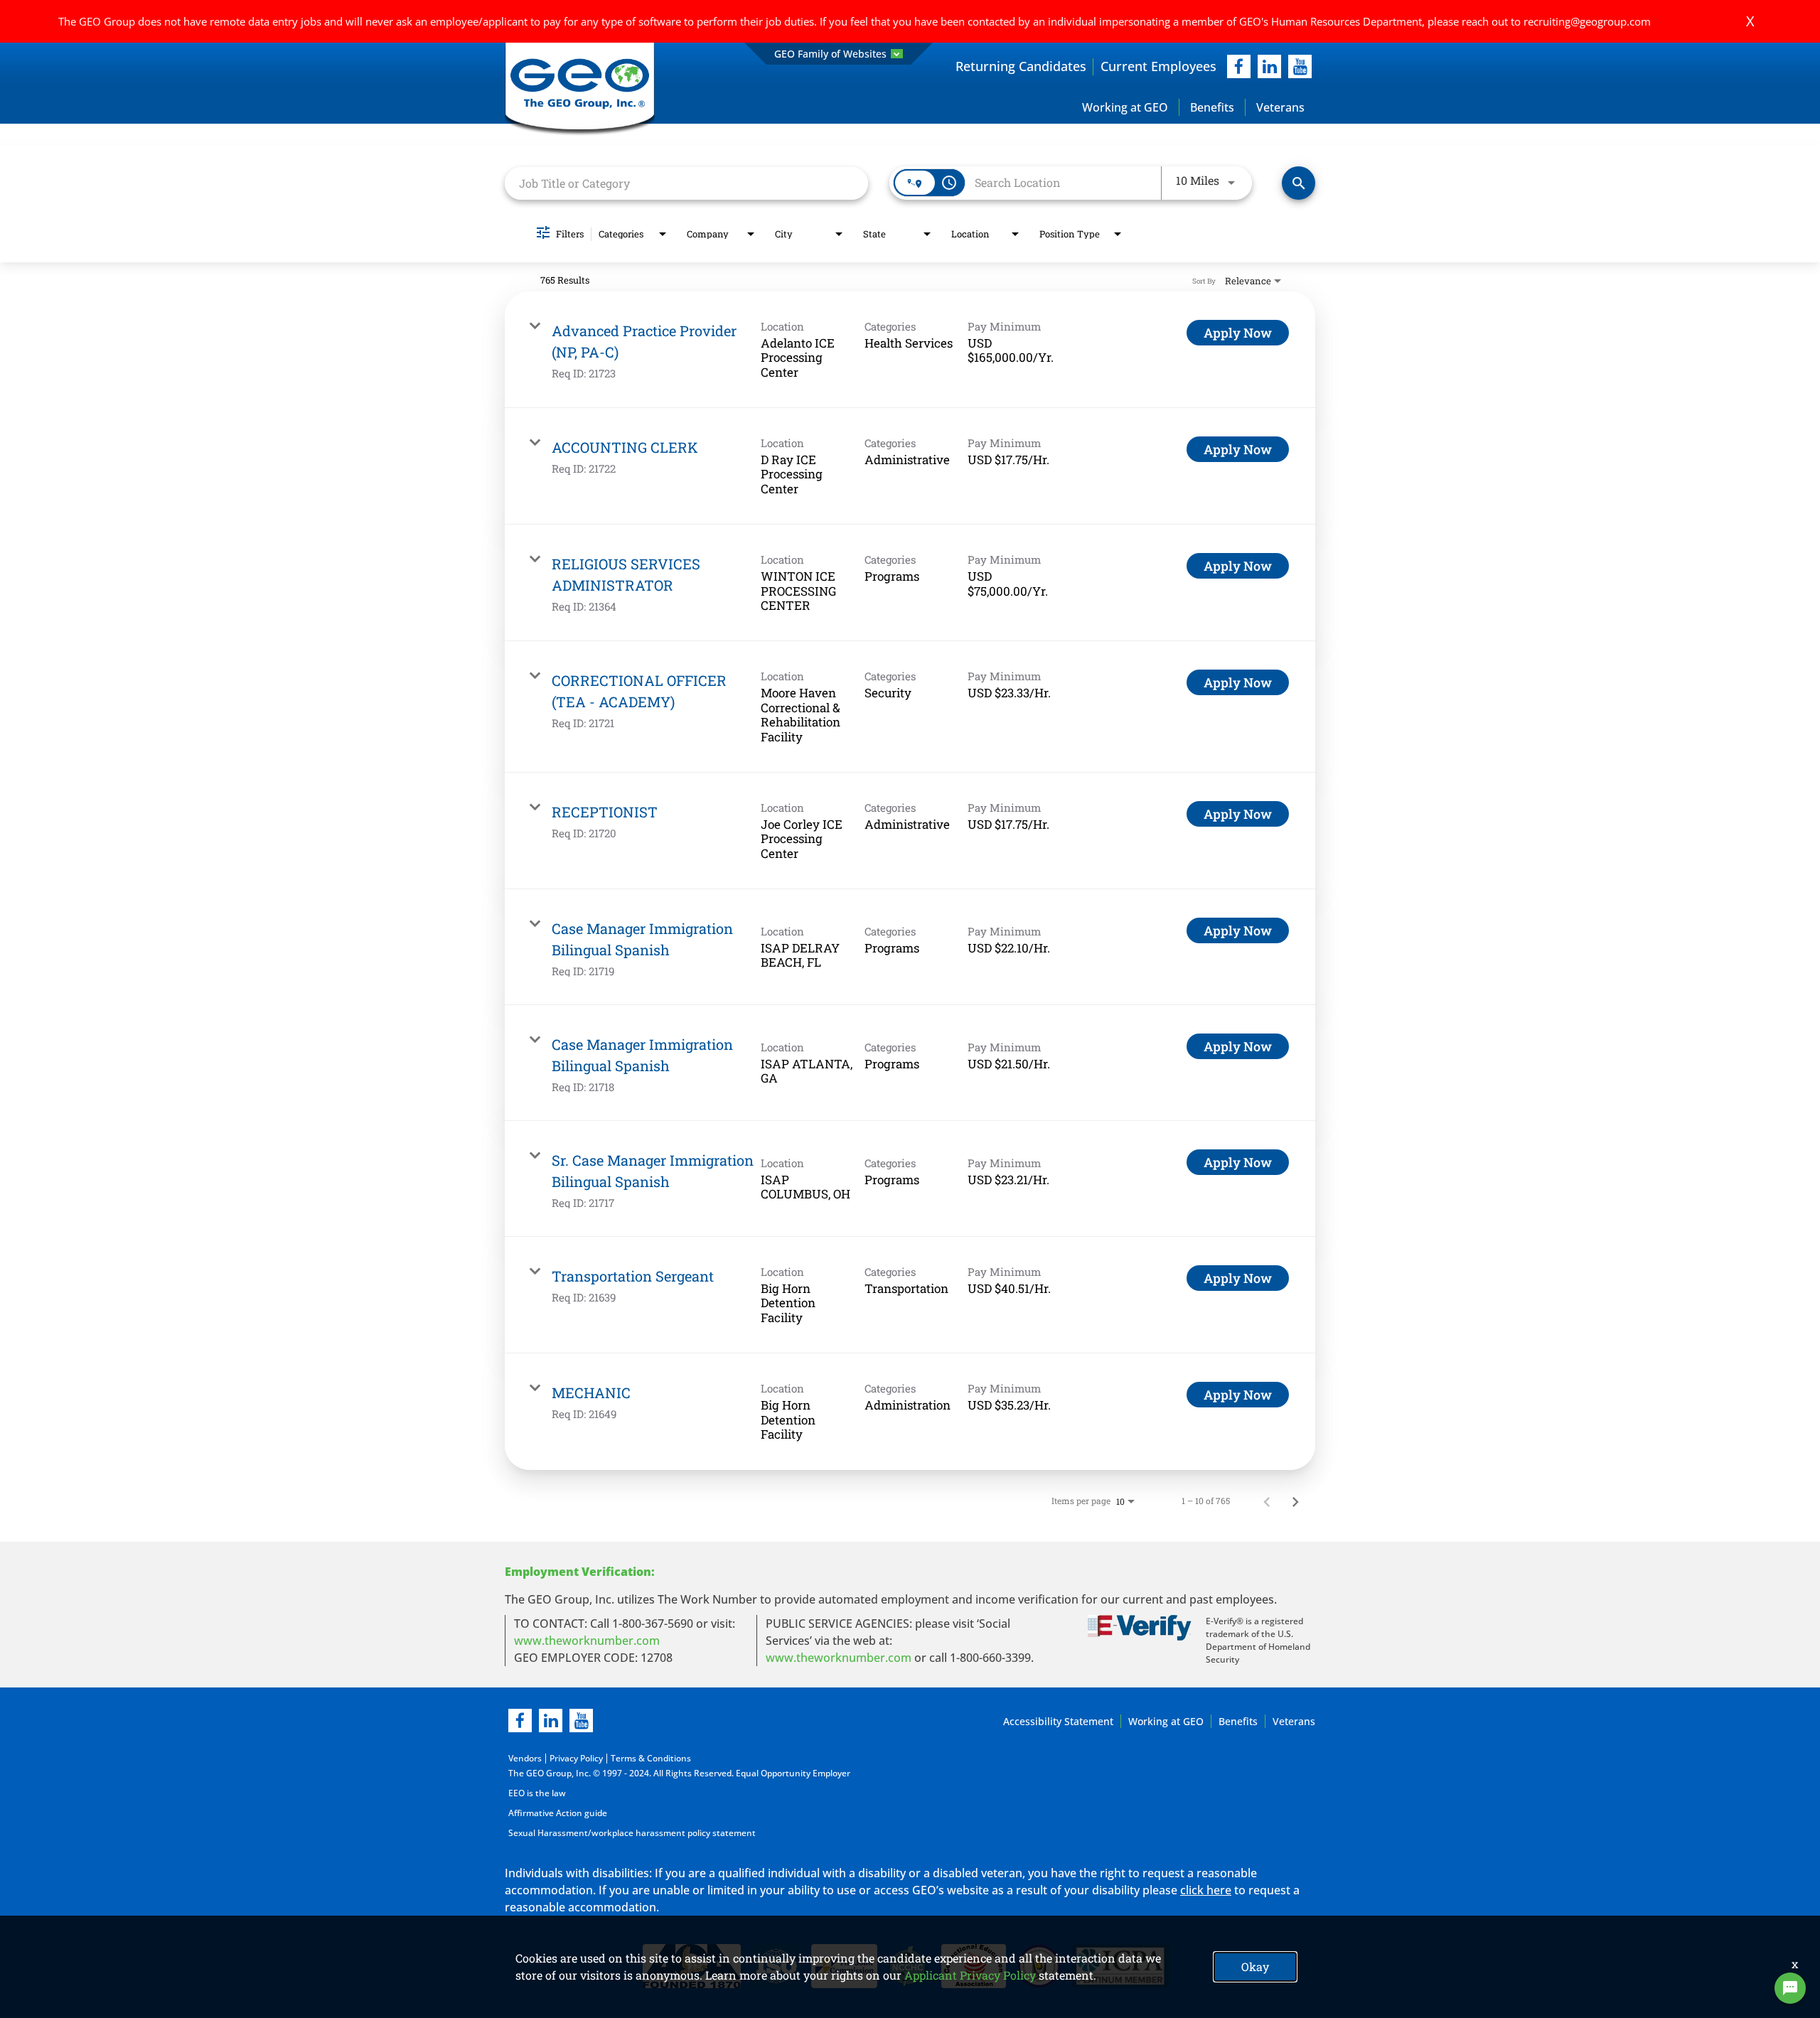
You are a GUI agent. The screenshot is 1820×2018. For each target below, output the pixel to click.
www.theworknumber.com (587, 1641)
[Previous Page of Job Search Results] (1267, 1501)
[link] (910, 350)
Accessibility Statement (1058, 1721)
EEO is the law (537, 1793)
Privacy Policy (576, 1758)
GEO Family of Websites (830, 54)
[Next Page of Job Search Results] (1295, 1501)
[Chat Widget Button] (1790, 1988)
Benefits (1212, 107)
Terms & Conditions (651, 1758)
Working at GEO (1125, 107)
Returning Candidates (1021, 66)
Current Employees (1158, 66)
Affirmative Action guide (558, 1813)
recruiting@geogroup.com (1587, 21)
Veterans (1280, 107)
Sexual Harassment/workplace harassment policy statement (632, 1833)
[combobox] (686, 183)
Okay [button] (1255, 1966)
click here (1206, 1890)
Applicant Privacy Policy (970, 1975)
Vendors (525, 1758)
